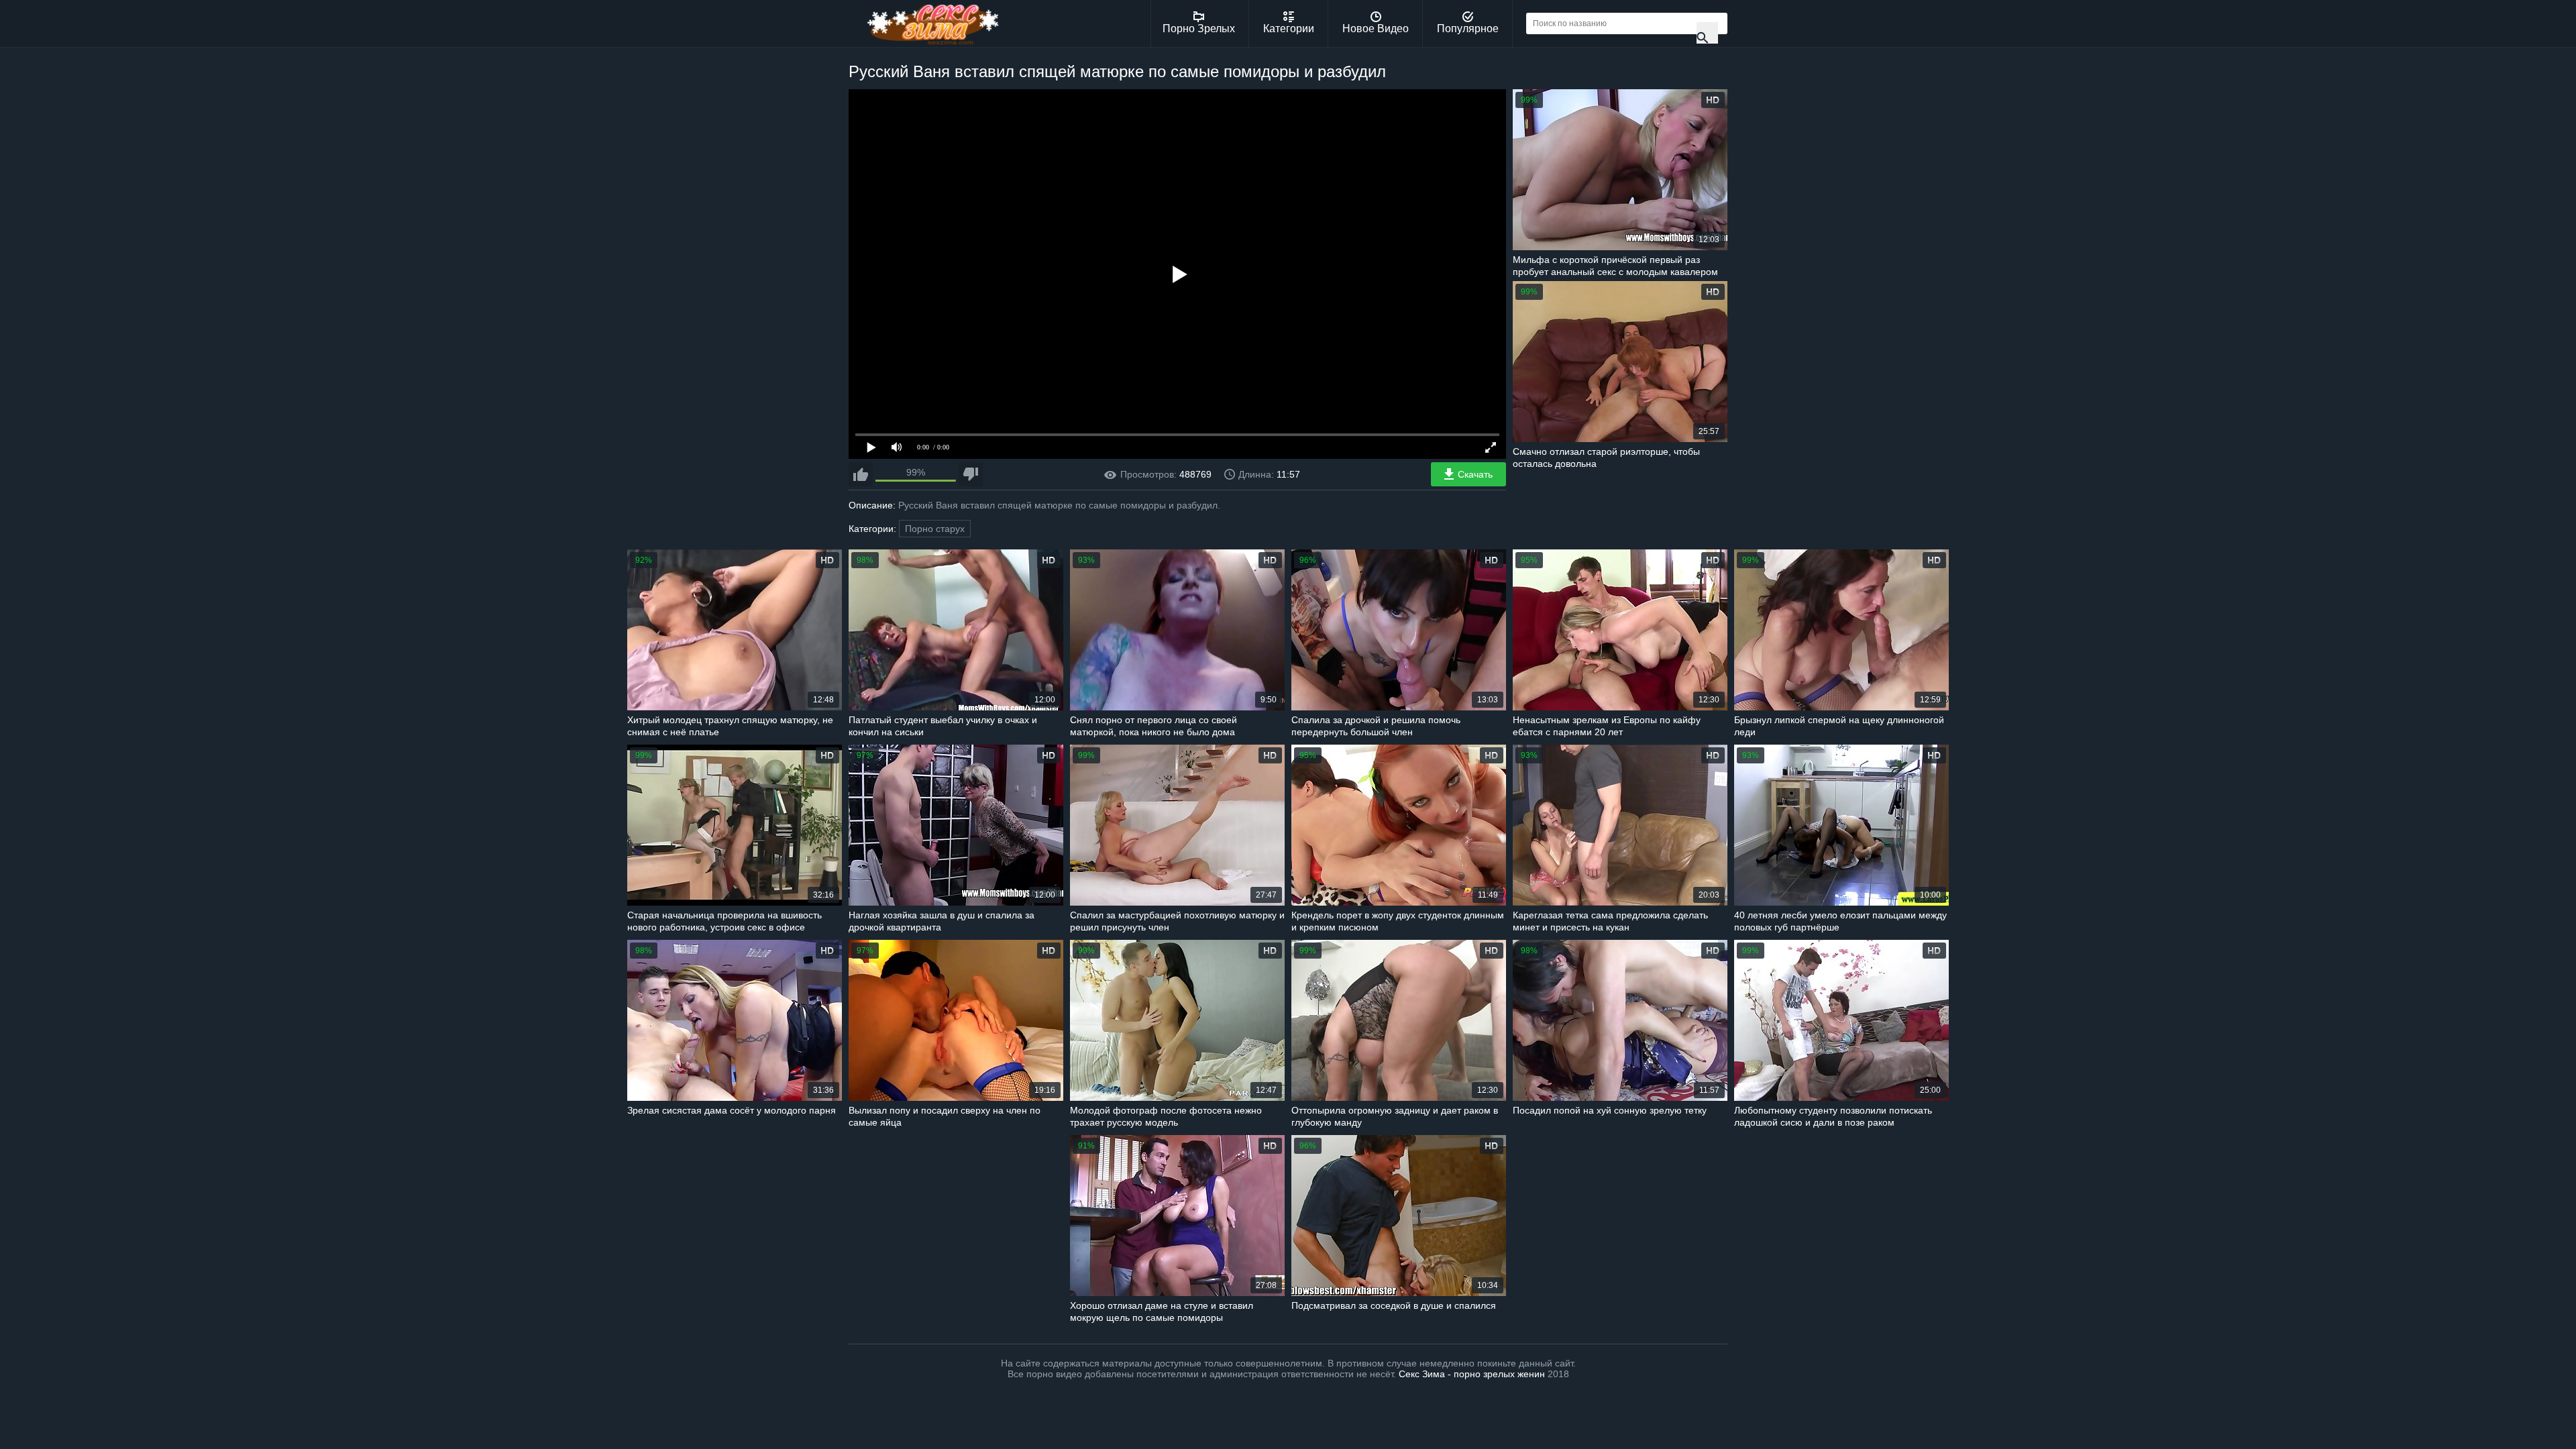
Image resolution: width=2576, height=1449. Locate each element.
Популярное (1468, 29)
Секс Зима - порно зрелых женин (1472, 1374)
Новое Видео (1376, 29)
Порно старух (935, 529)
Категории (1289, 29)
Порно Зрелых (1199, 29)
